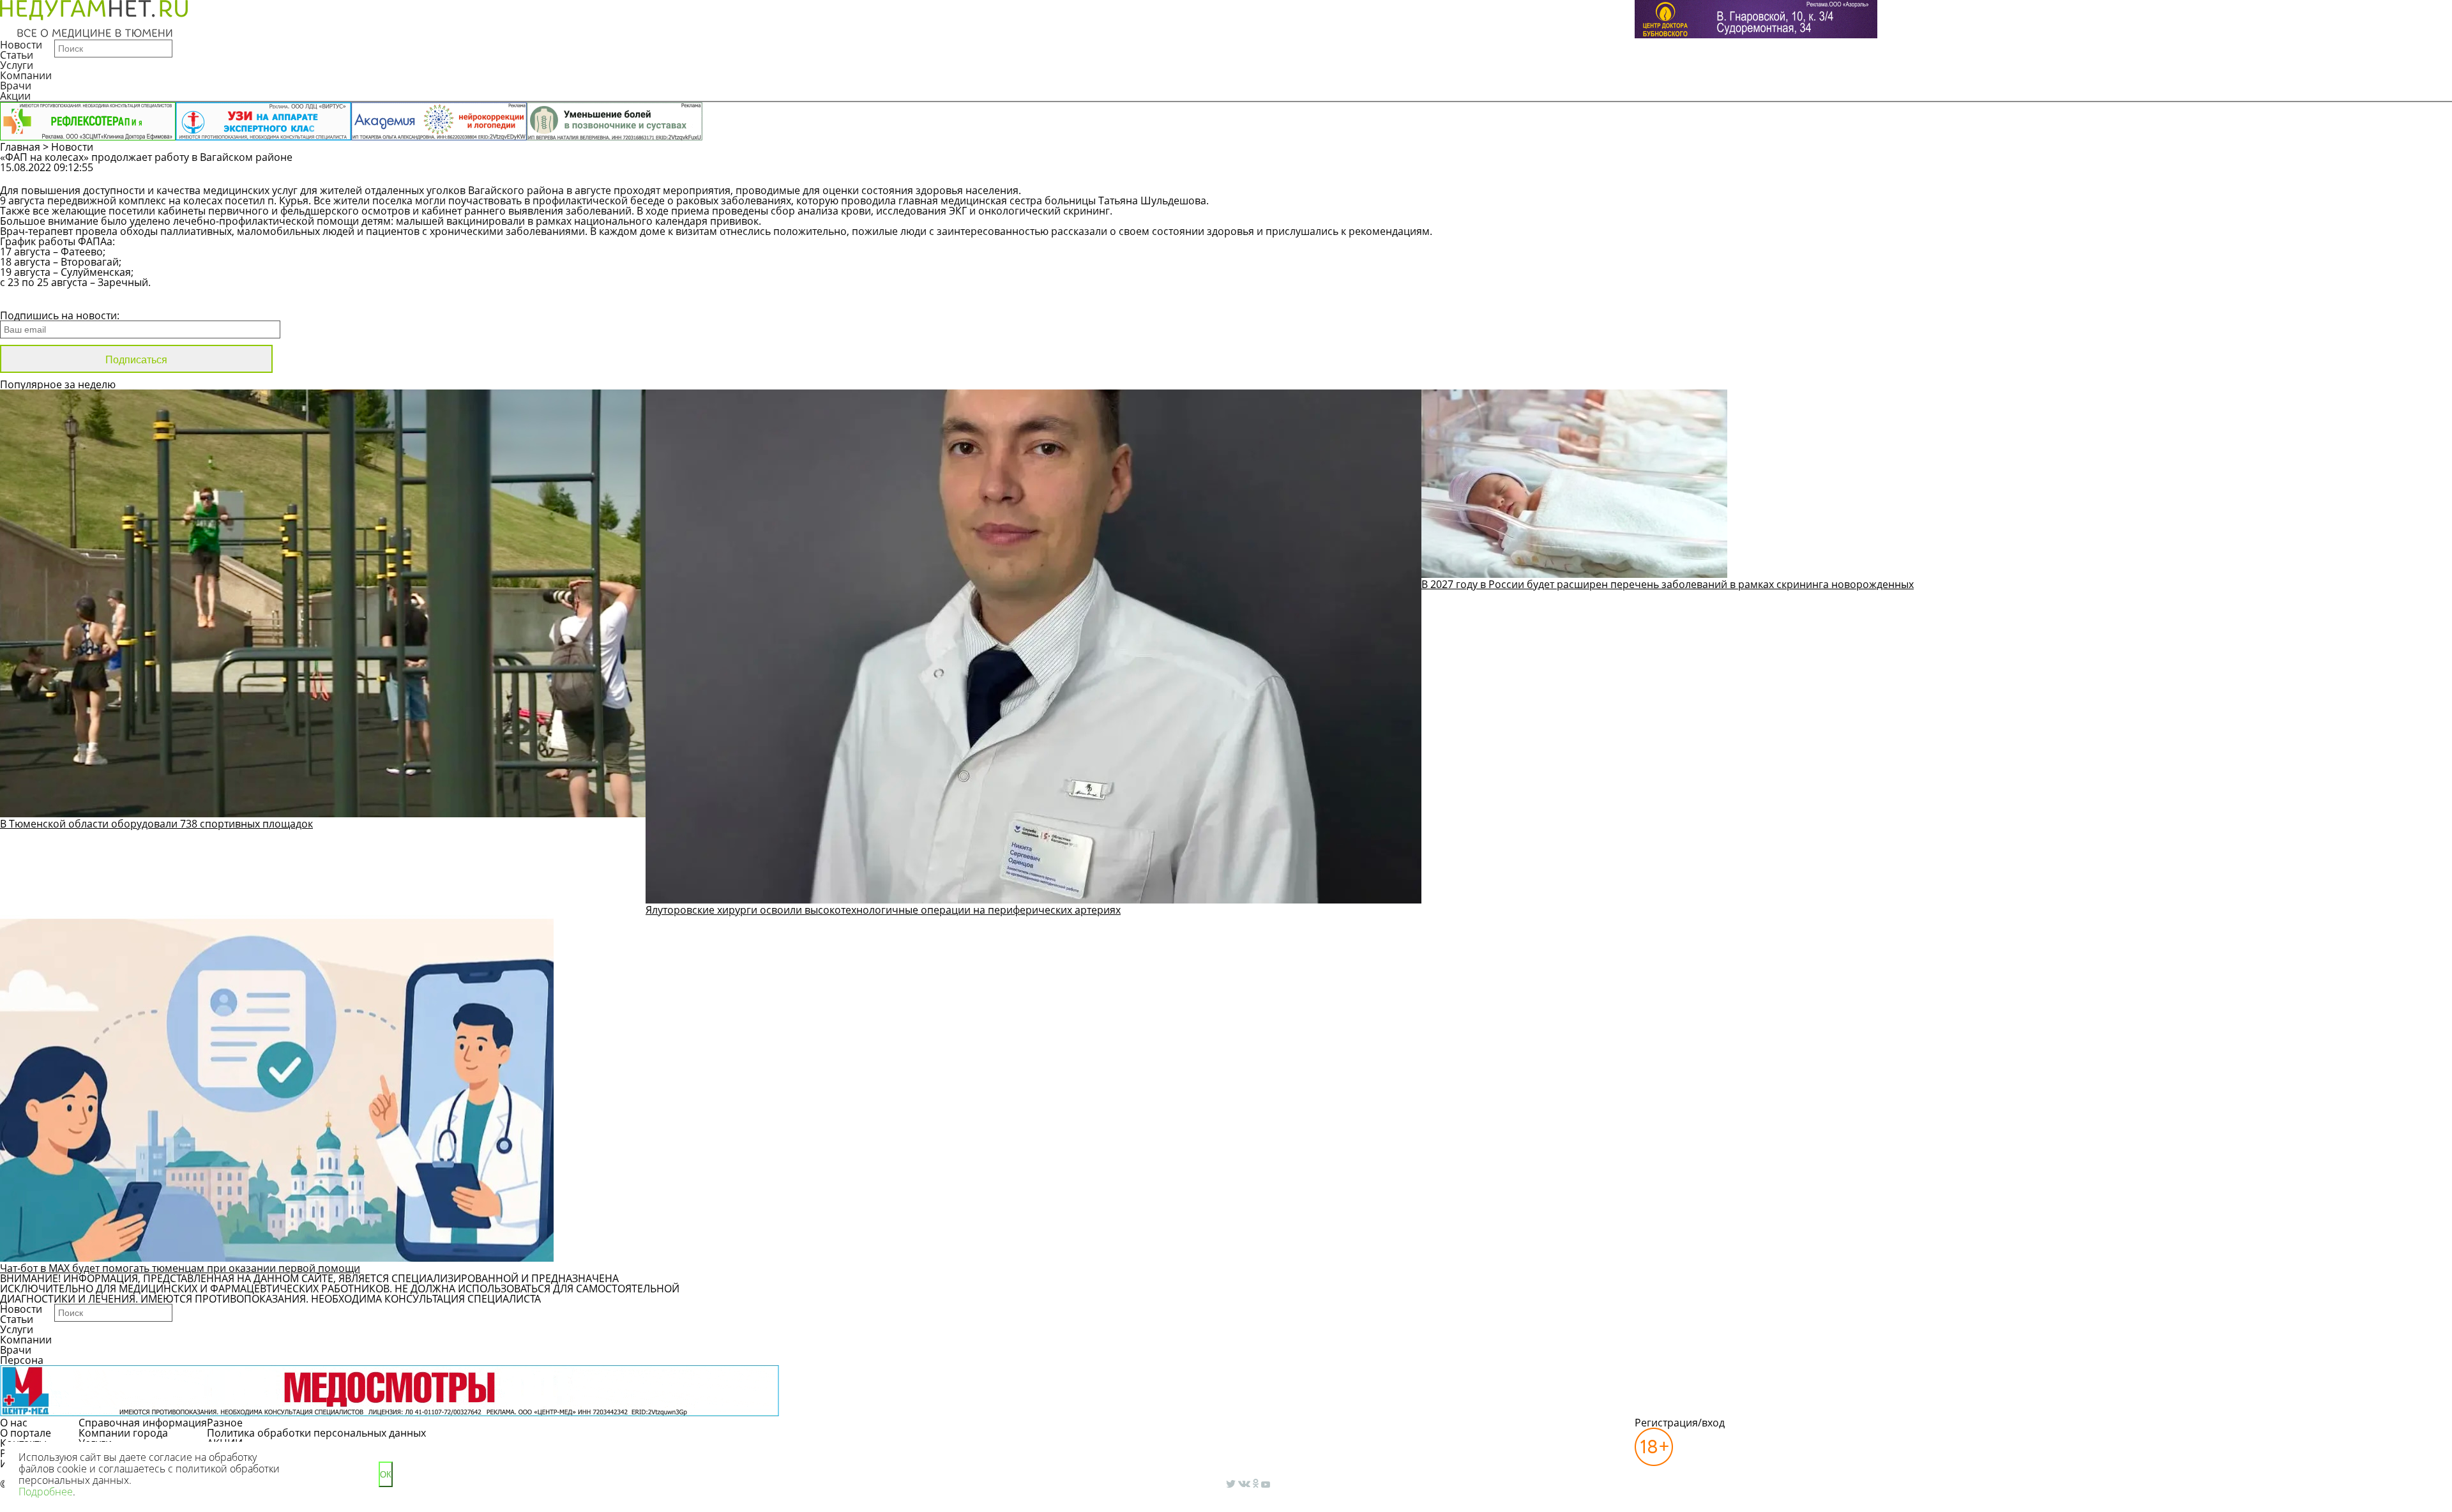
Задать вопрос (1888, 174)
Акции (15, 96)
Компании (26, 75)
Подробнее (46, 1492)
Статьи (17, 55)
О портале (26, 1433)
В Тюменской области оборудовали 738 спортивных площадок (156, 824)
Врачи (16, 86)
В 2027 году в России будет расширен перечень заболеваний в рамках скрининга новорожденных (1668, 584)
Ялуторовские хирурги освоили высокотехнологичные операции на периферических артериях (883, 910)
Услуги (17, 65)
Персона (22, 1360)
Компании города (123, 1433)
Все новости (43, 299)
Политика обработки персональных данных (316, 1433)
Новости (21, 45)
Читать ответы (1985, 174)
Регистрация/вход (1680, 1423)
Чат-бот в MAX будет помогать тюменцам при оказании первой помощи (180, 1268)
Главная (20, 147)
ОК (386, 1475)
